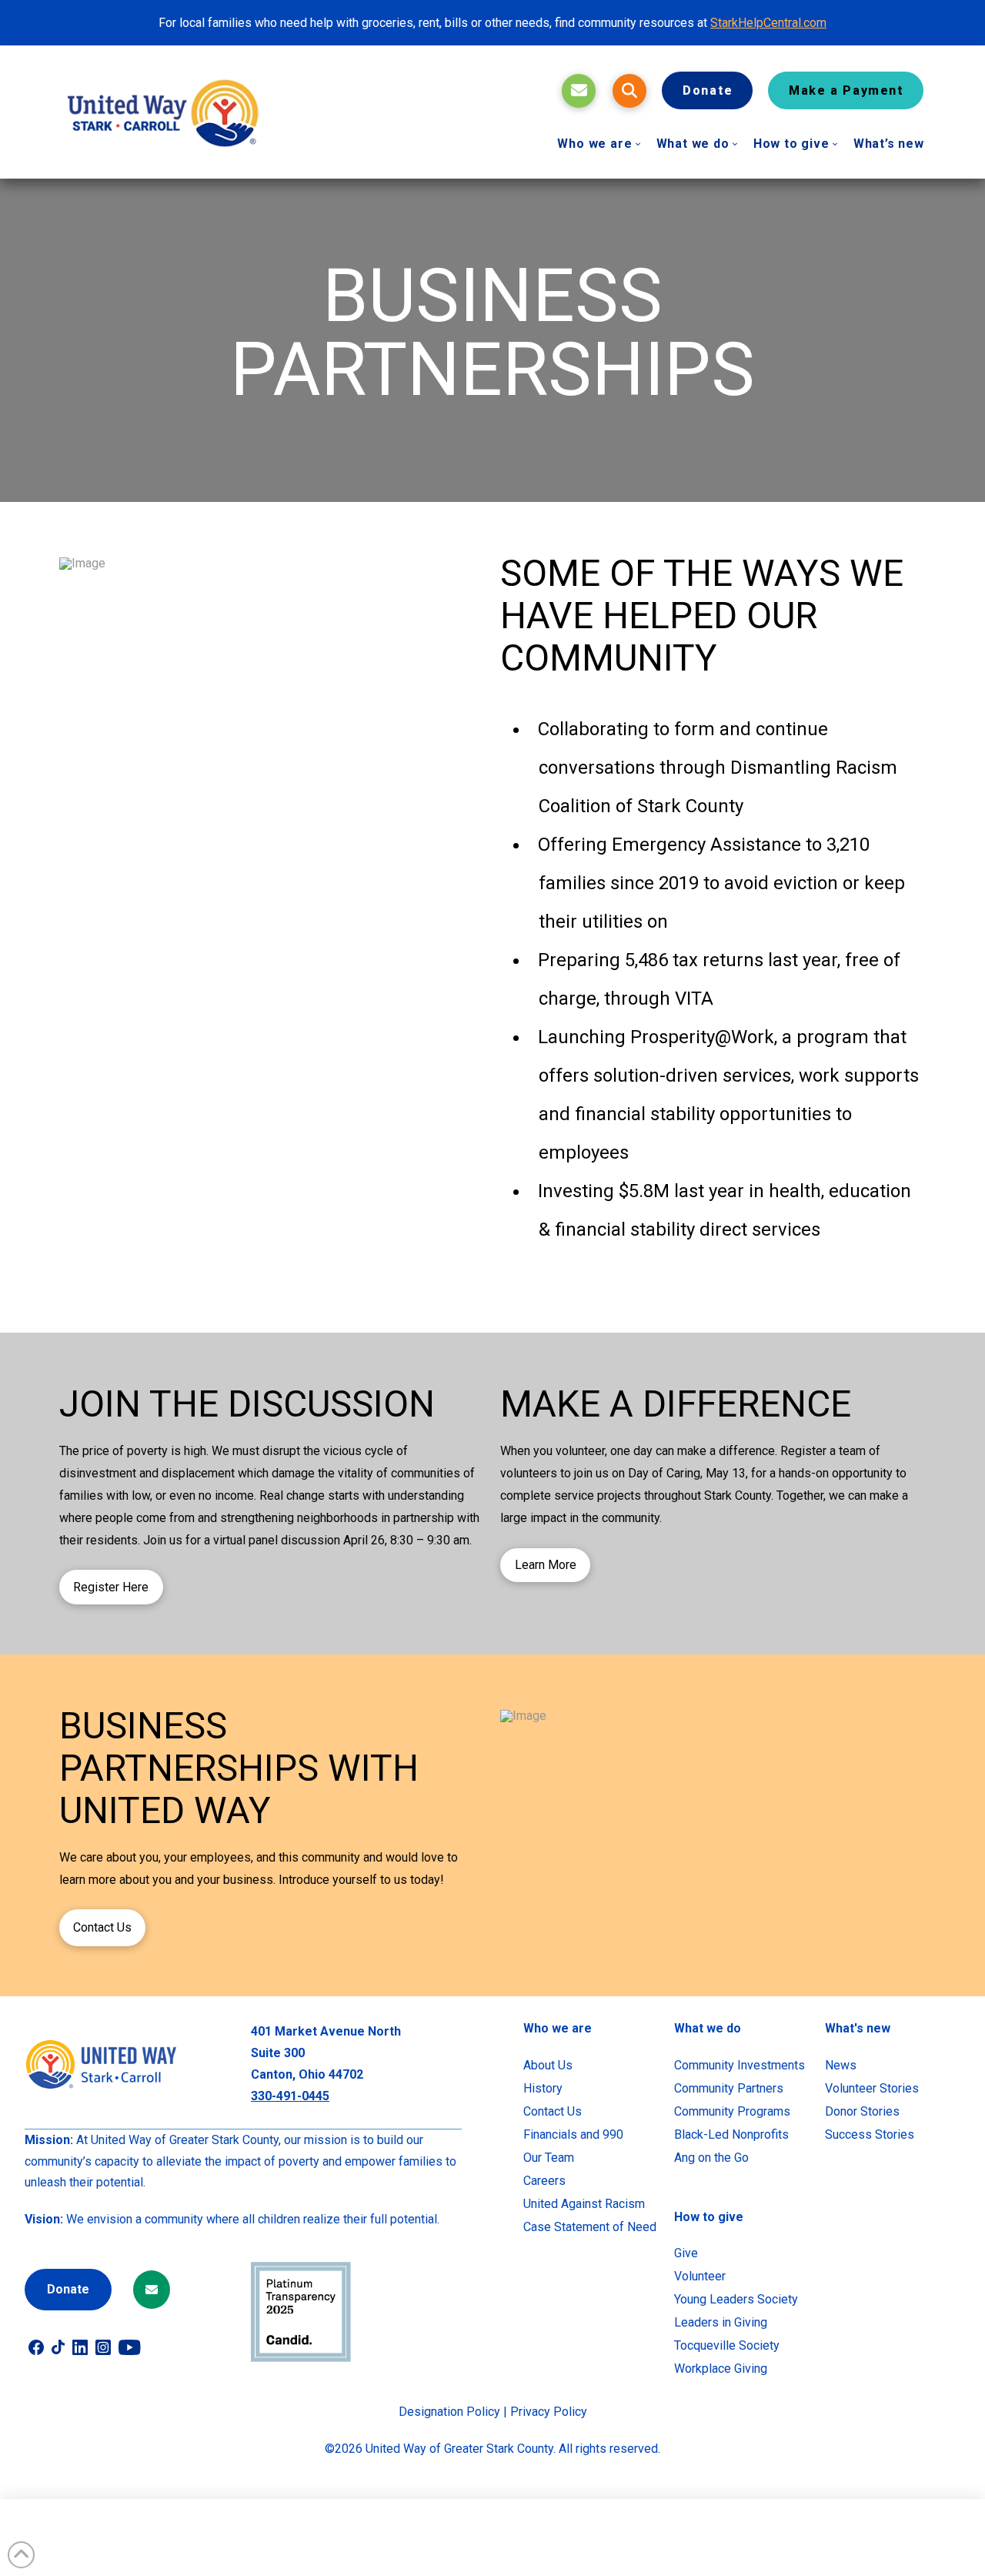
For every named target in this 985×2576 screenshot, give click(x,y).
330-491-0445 (290, 2096)
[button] (629, 91)
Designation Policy (449, 2412)
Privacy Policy (549, 2412)
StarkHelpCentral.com (768, 23)
